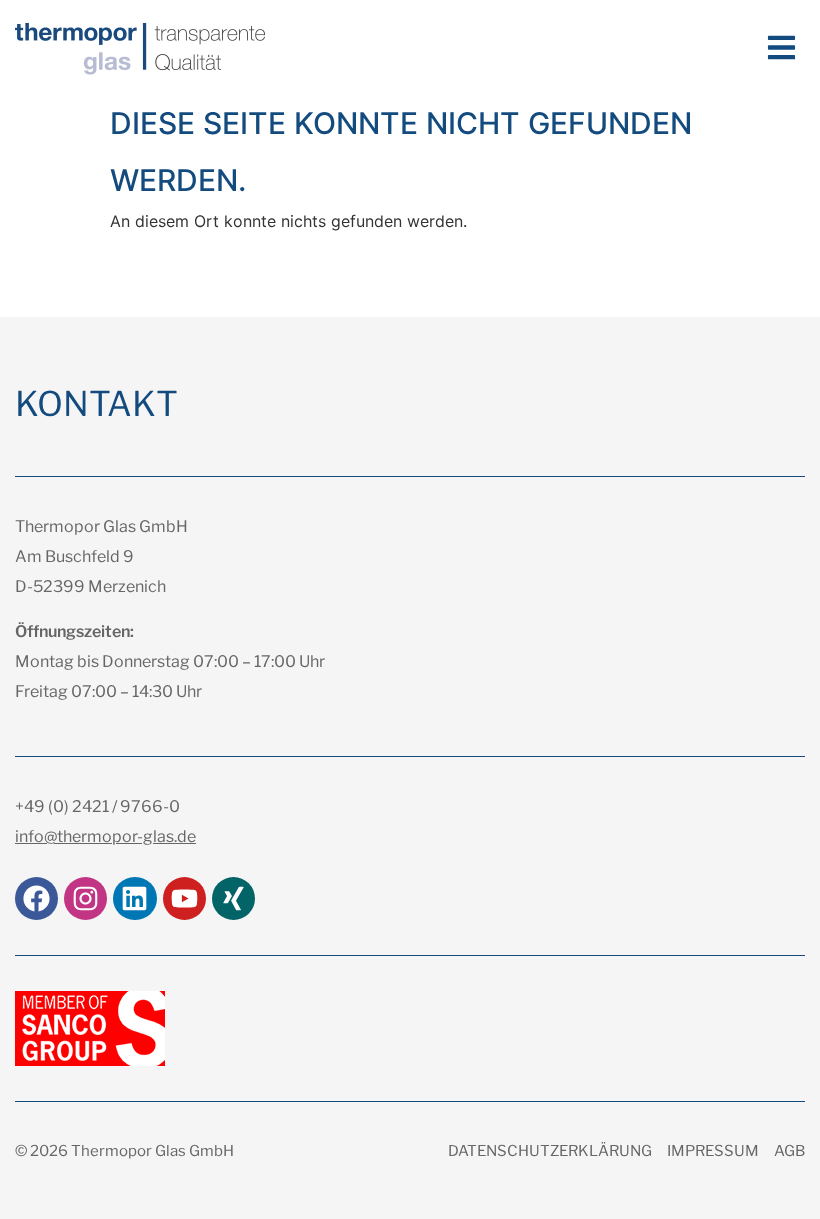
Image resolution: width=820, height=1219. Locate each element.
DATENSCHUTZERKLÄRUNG (550, 1151)
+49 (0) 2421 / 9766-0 (97, 806)
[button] (782, 47)
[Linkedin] (134, 898)
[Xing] (233, 898)
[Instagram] (85, 898)
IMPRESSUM (713, 1151)
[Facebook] (36, 898)
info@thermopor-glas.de (105, 836)
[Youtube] (184, 898)
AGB (789, 1151)
